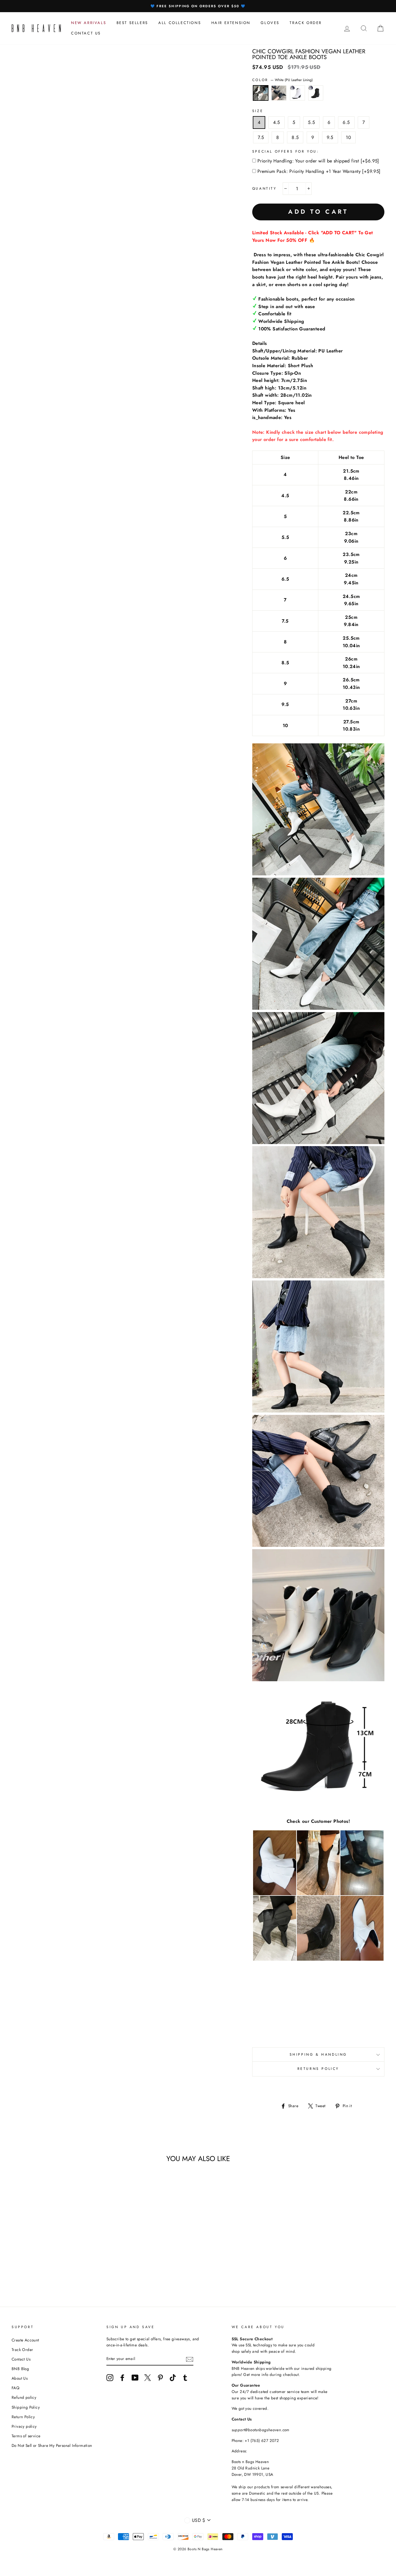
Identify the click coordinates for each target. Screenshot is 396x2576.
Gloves (270, 23)
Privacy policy (24, 2426)
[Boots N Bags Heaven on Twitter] (148, 2378)
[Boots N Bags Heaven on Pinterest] (160, 2378)
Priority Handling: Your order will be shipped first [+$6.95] (318, 161)
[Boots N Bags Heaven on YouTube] (135, 2378)
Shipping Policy (26, 2407)
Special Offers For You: (286, 151)
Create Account (25, 2340)
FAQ (16, 2388)
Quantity (265, 189)
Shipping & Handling (318, 2054)
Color (283, 80)
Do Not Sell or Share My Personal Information (52, 2445)
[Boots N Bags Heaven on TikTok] (173, 2378)
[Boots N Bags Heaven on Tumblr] (185, 2378)
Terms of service (26, 2436)
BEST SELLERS (132, 23)
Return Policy (23, 2417)
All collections (180, 23)
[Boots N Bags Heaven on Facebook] (122, 2378)
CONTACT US (86, 33)
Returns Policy (318, 2069)
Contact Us (21, 2359)
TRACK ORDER (306, 23)
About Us (20, 2378)
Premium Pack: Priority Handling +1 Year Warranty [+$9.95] (319, 171)
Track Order (22, 2350)
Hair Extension (231, 23)
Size (258, 111)
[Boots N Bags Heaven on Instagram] (110, 2378)
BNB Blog (20, 2369)
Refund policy (24, 2397)
